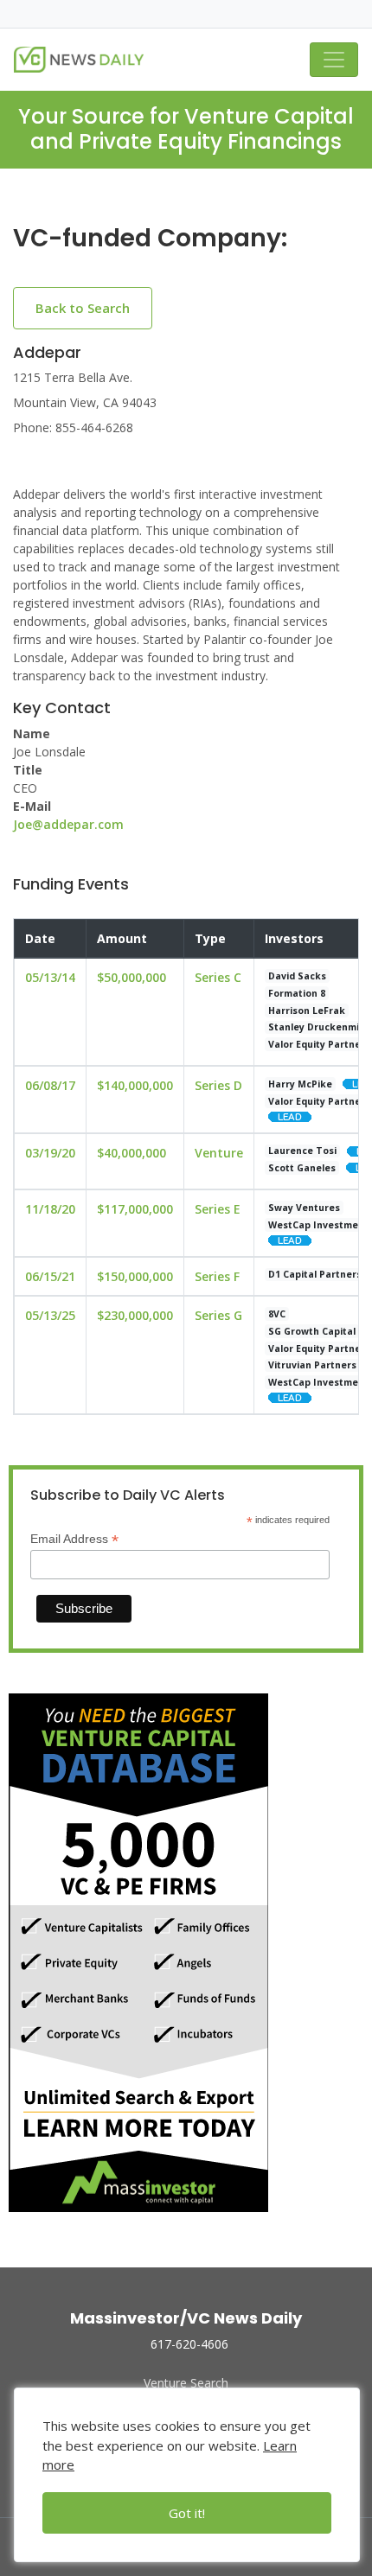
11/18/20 (50, 1209)
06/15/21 (50, 1276)
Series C (218, 977)
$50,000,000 (131, 977)
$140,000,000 (135, 1085)
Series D (218, 1085)
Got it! (187, 2513)
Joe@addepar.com (68, 824)
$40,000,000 (131, 1153)
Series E (218, 1209)
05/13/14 (50, 977)
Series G (218, 1315)
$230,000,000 (135, 1315)
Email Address (74, 1539)
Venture (219, 1153)
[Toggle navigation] (334, 60)
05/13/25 (50, 1315)
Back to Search (83, 308)
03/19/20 (50, 1153)
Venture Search (186, 2383)
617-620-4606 (189, 2344)
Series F (217, 1276)
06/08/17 (50, 1085)
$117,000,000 (135, 1209)
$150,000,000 (135, 1276)
